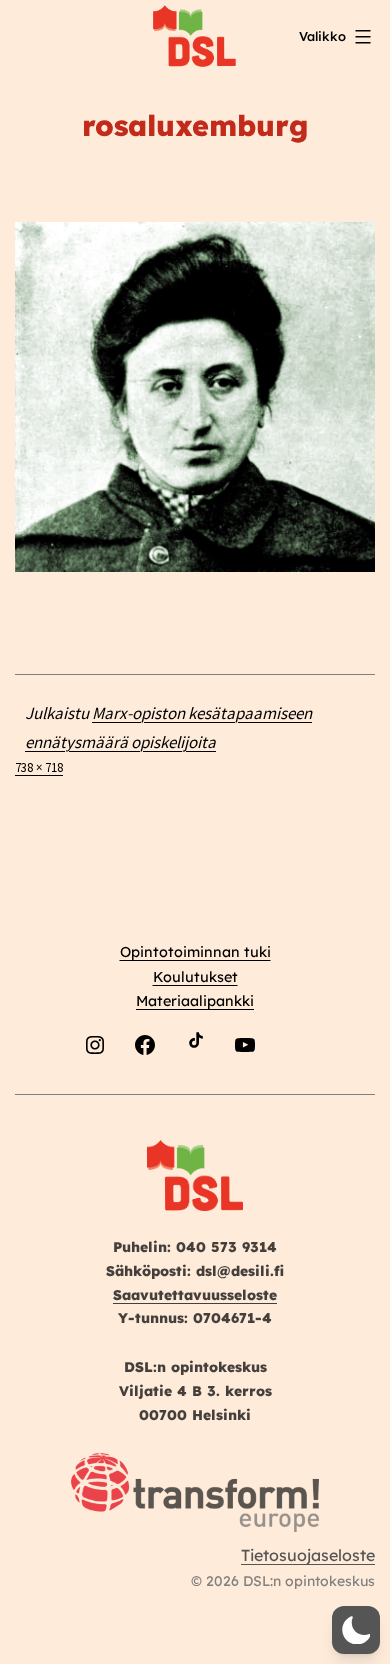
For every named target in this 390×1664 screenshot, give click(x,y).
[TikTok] (195, 1091)
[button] (356, 1630)
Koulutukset (195, 977)
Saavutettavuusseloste (195, 1295)
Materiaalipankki (195, 1001)
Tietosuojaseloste (308, 1555)
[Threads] (295, 1091)
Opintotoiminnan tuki (195, 952)
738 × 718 (39, 767)
